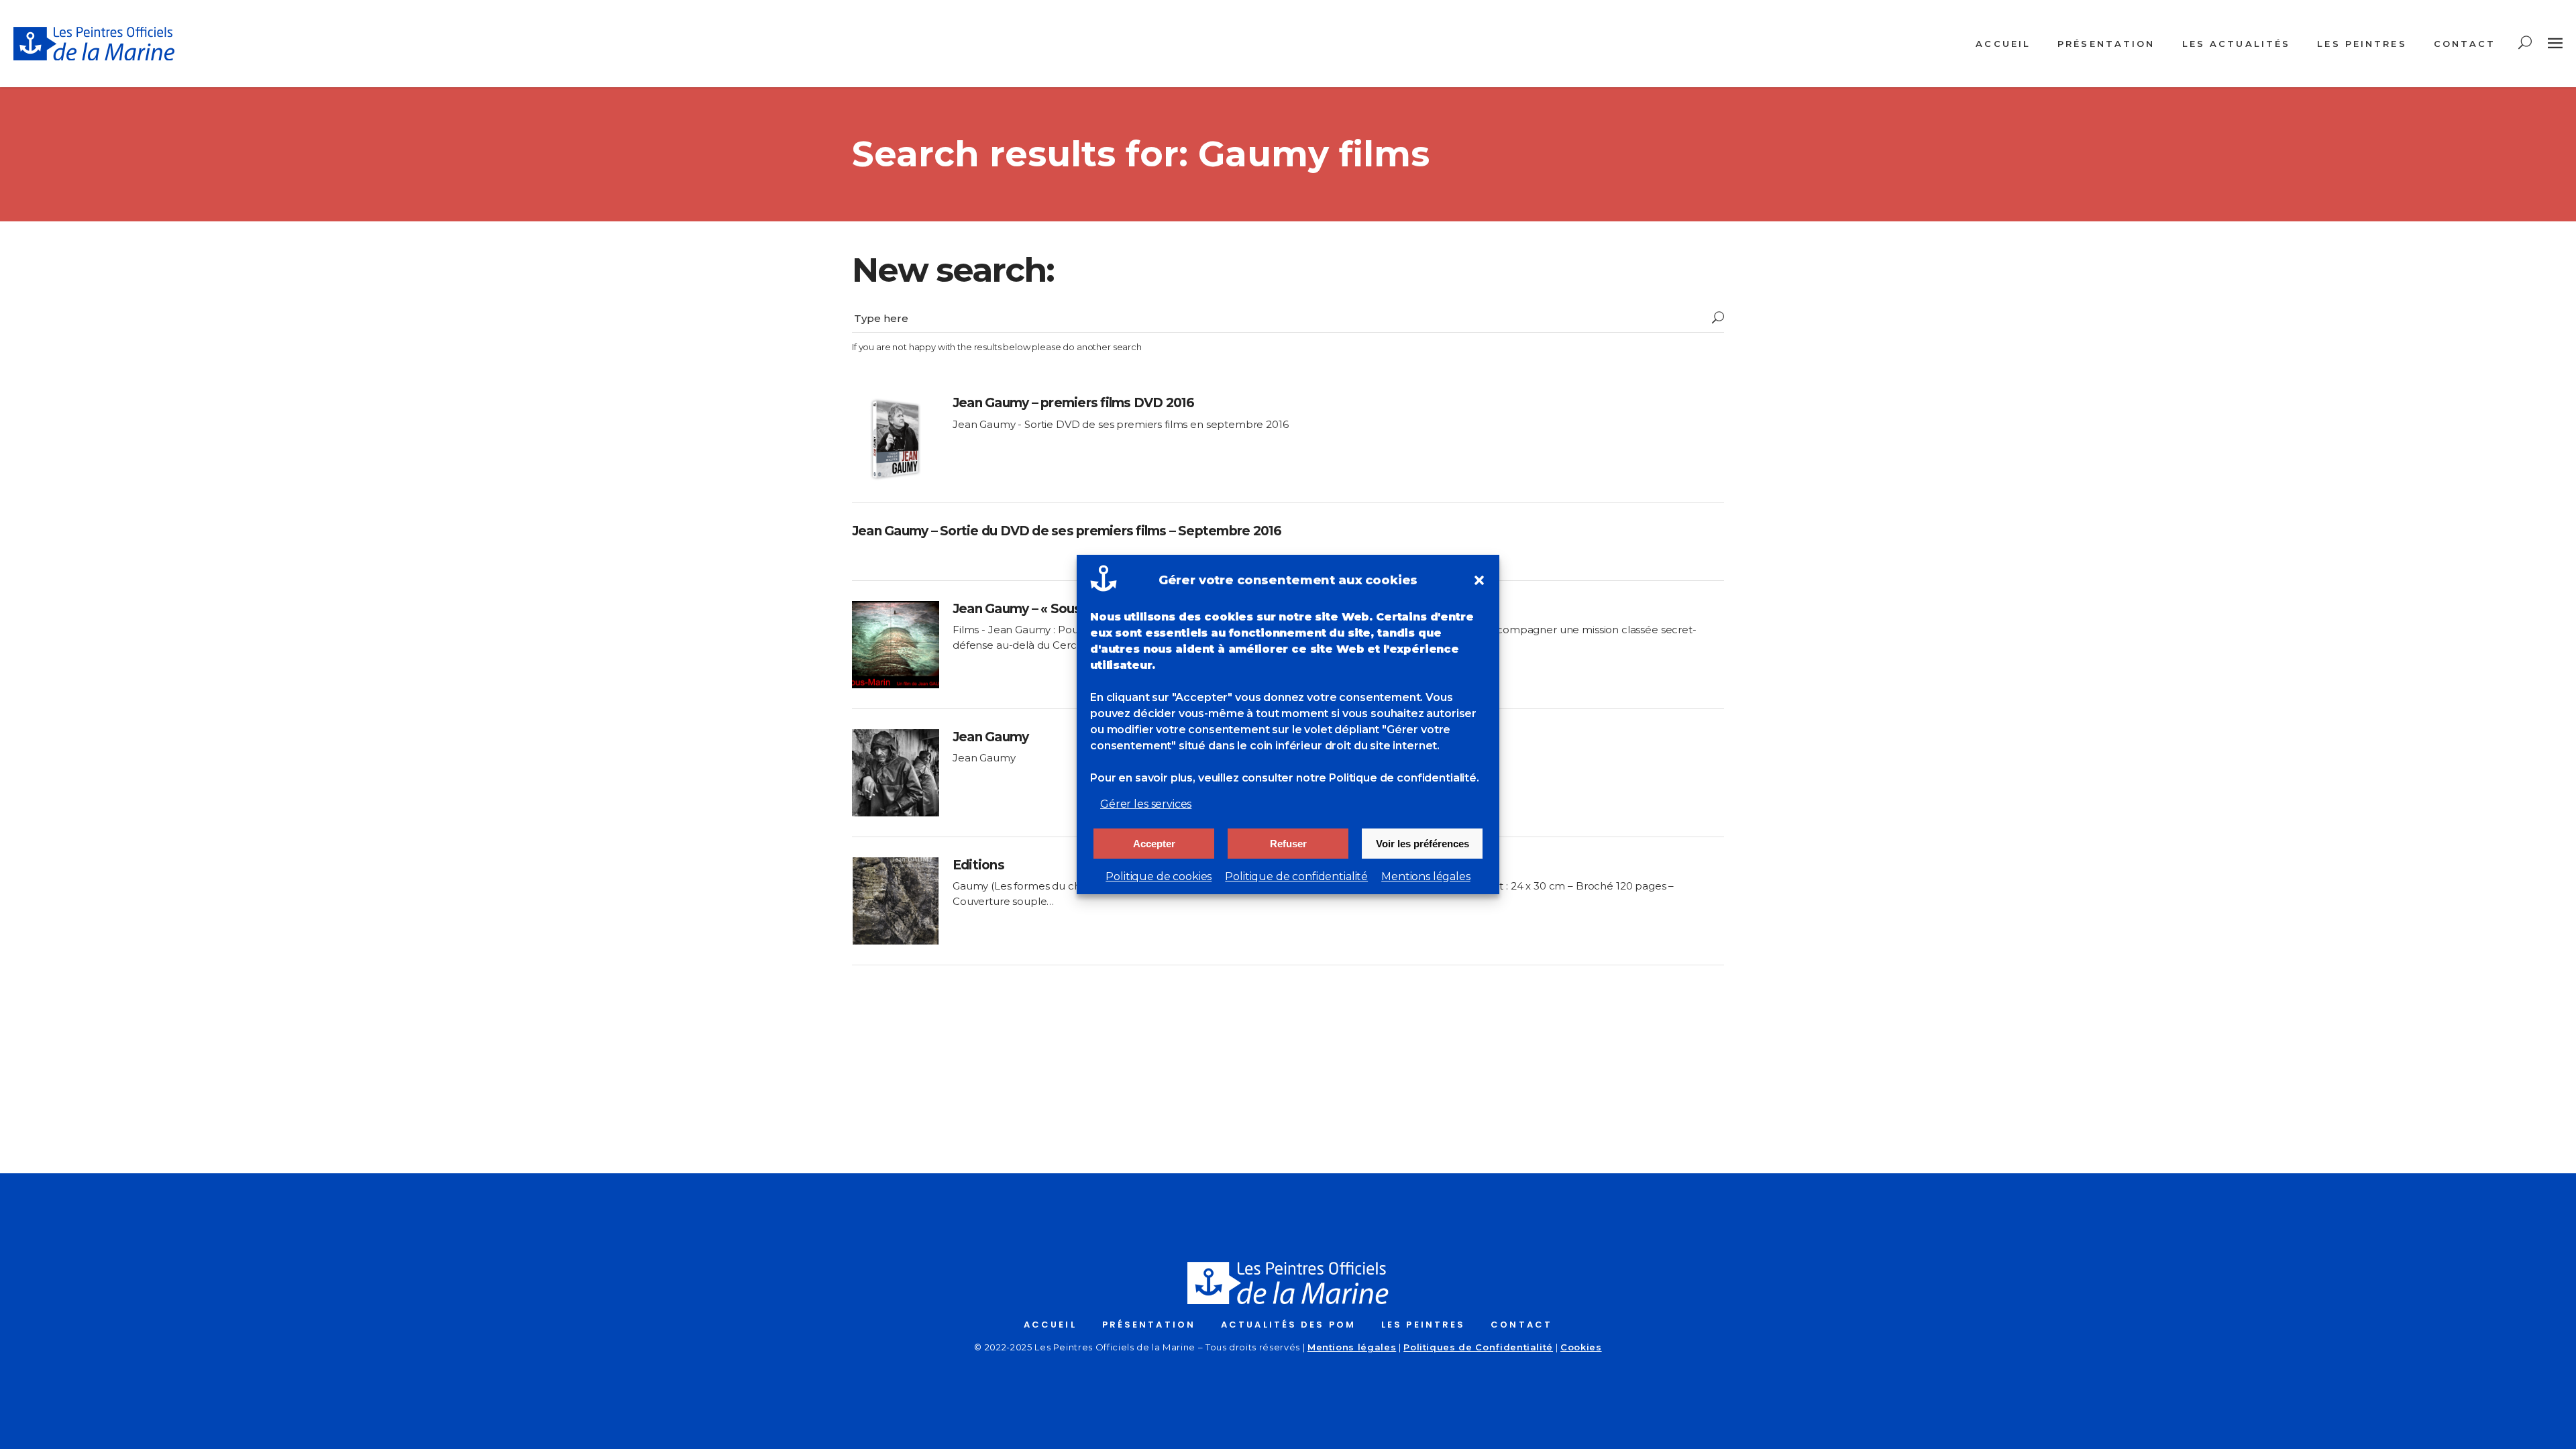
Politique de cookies (1159, 876)
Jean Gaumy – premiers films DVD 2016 (1074, 403)
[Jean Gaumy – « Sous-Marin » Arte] (896, 645)
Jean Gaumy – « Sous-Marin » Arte (1057, 609)
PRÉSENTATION (1149, 1325)
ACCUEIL (1050, 1325)
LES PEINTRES (1423, 1325)
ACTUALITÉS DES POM (1288, 1325)
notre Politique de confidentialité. (1388, 778)
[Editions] (896, 901)
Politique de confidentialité (1296, 876)
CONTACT (1521, 1325)
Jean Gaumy (990, 737)
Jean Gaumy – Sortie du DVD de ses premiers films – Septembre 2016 (1067, 531)
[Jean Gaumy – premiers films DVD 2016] (896, 439)
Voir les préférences (1423, 844)
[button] (1479, 580)
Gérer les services (1146, 804)
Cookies (1581, 1347)
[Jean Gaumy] (896, 773)
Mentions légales (1426, 876)
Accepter (1154, 844)
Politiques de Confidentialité (1478, 1347)
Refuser (1288, 844)
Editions (978, 865)
